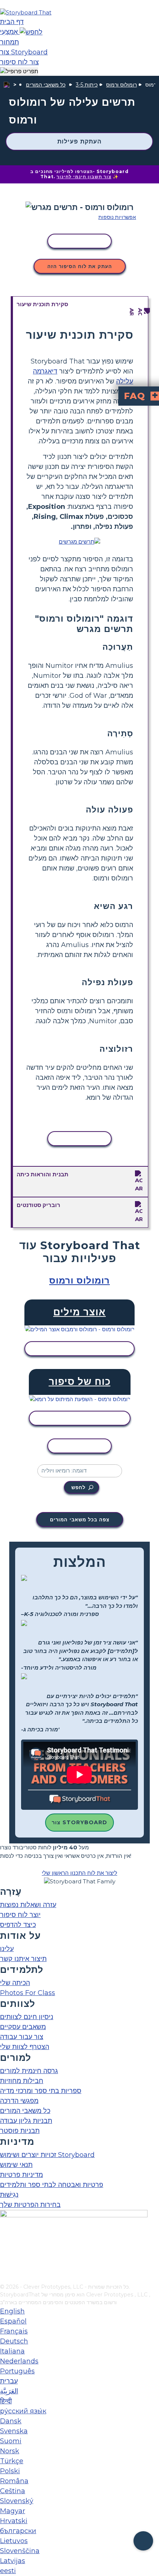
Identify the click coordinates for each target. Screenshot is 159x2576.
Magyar (13, 2511)
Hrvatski (14, 2521)
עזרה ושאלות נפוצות (28, 1905)
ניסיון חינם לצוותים (27, 2017)
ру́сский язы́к (23, 2411)
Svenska (14, 2431)
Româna (14, 2481)
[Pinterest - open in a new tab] (5, 2278)
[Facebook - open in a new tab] (5, 2241)
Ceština (13, 2491)
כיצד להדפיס (18, 1925)
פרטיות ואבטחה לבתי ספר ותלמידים (52, 2185)
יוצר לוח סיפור (20, 1915)
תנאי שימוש (16, 2165)
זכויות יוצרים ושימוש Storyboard (47, 2155)
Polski (10, 2471)
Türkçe (12, 2461)
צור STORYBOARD (79, 1822)
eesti (8, 2571)
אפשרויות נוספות (117, 217)
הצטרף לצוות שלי (25, 2047)
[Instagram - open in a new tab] (5, 2254)
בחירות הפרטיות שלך (30, 2205)
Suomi (11, 2441)
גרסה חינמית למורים (29, 2071)
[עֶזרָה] (143, 2541)
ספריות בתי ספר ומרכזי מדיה (41, 2091)
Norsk (10, 2451)
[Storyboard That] (26, 12)
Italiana (12, 2351)
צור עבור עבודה (22, 2037)
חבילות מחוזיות (22, 2081)
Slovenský (17, 2501)
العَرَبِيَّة (9, 2391)
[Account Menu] (19, 72)
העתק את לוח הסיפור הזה (80, 266)
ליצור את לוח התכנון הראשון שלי (79, 1873)
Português (17, 2371)
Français (14, 2331)
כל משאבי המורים (46, 85)
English (12, 2311)
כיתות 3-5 (87, 85)
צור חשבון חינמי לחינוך (84, 177)
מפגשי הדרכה (19, 2101)
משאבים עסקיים (23, 2027)
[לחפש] (31, 32)
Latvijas (13, 2561)
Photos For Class (28, 1993)
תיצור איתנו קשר (23, 1959)
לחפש (78, 1487)
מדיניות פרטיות (21, 2175)
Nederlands (19, 2361)
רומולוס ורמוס (121, 85)
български (18, 2531)
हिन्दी (6, 2401)
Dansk (11, 2421)
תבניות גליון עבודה (26, 2121)
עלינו (7, 1949)
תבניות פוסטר (20, 2131)
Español (13, 2321)
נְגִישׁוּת (9, 2195)
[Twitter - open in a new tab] (5, 2266)
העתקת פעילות (79, 141)
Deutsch (14, 2341)
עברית (9, 2381)
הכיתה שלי (15, 1983)
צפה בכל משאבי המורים (80, 1519)
